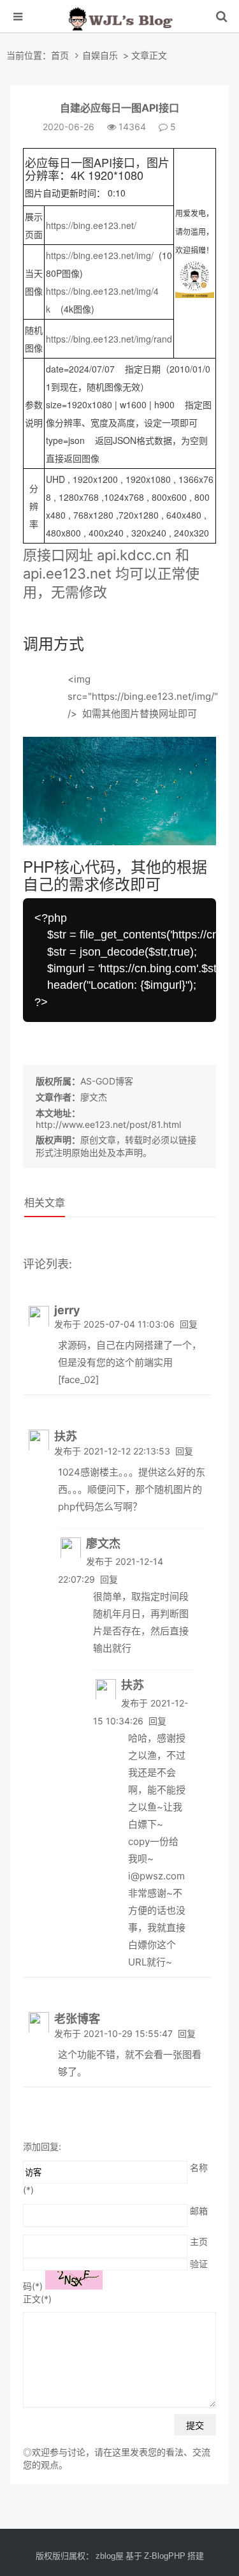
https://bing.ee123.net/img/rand (109, 339)
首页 (60, 55)
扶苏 (66, 1436)
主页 (199, 2241)
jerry (67, 1310)
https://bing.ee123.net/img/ (100, 255)
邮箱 (199, 2210)
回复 (189, 1324)
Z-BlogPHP (165, 2556)
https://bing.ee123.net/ (91, 225)
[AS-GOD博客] (120, 33)
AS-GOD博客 (107, 1081)
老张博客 (77, 2019)
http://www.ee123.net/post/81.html (108, 1124)
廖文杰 (94, 1097)
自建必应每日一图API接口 (119, 108)
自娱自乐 (100, 55)
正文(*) (37, 2299)
